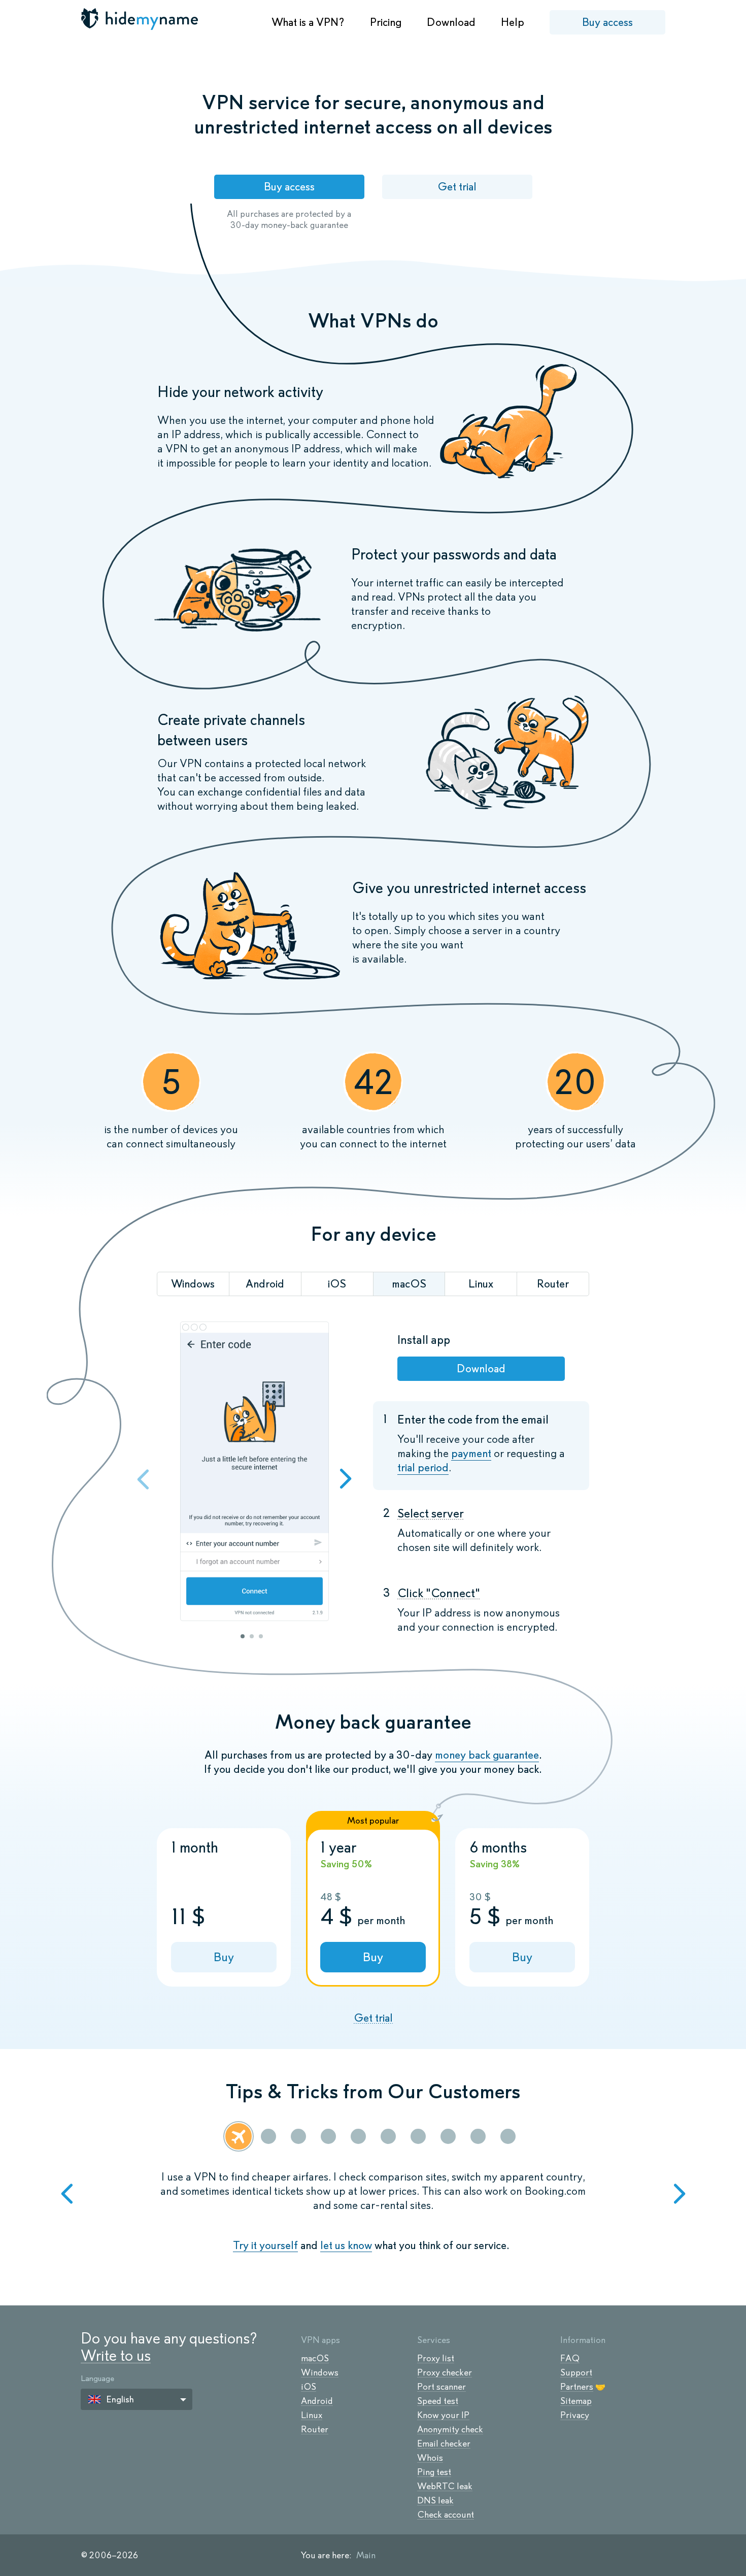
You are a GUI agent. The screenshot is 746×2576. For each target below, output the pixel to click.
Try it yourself (265, 2245)
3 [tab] (261, 1636)
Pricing (386, 22)
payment (471, 1453)
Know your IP (443, 2415)
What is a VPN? (308, 22)
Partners (577, 2387)
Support (576, 2372)
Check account (446, 2515)
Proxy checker (445, 2372)
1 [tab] (243, 1636)
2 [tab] (252, 1636)
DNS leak (435, 2500)
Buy (224, 1957)
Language (97, 2378)
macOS (315, 2358)
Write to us (116, 2355)
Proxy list (436, 2358)
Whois (430, 2458)
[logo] (141, 19)
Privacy (575, 2415)
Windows (320, 2372)
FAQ (570, 2358)
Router (315, 2429)
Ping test (434, 2472)
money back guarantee (487, 1755)
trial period (423, 1467)
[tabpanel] (254, 1473)
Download (451, 22)
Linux (312, 2415)
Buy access (607, 22)
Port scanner (442, 2387)
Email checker (444, 2443)
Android (317, 2401)
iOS (309, 2387)
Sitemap (576, 2401)
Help (513, 22)
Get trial (457, 187)
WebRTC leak (445, 2486)
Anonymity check (450, 2429)
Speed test (438, 2401)
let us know (346, 2245)
